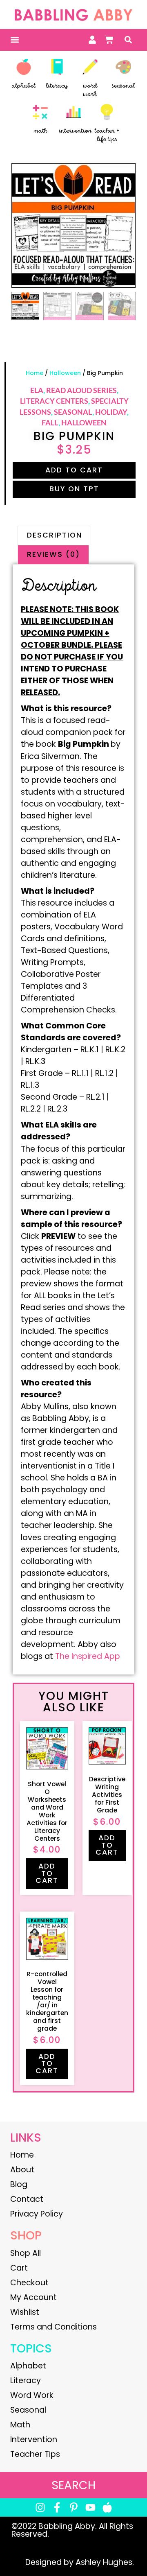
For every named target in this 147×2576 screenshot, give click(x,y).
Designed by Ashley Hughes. (80, 2562)
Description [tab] (55, 535)
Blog (19, 2184)
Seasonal (73, 412)
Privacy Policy (37, 2214)
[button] (14, 40)
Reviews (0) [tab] (53, 554)
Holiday (111, 412)
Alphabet (28, 2366)
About (22, 2170)
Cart (19, 2268)
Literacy (26, 2381)
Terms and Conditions (53, 2327)
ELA (37, 390)
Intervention (34, 2439)
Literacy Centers (54, 401)
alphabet (24, 86)
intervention (75, 131)
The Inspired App (88, 1656)
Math (20, 2425)
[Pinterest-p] (74, 2507)
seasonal (123, 86)
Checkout (29, 2283)
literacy (57, 86)
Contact (27, 2199)
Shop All (26, 2253)
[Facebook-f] (57, 2507)
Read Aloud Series (81, 390)
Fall (50, 423)
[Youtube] (90, 2507)
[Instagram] (40, 2507)
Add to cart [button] (47, 1873)
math (40, 131)
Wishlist (25, 2312)
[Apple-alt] (107, 2507)
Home (35, 373)
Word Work (32, 2395)
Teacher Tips (35, 2454)
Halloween (65, 373)
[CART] (109, 40)
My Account (33, 2297)
